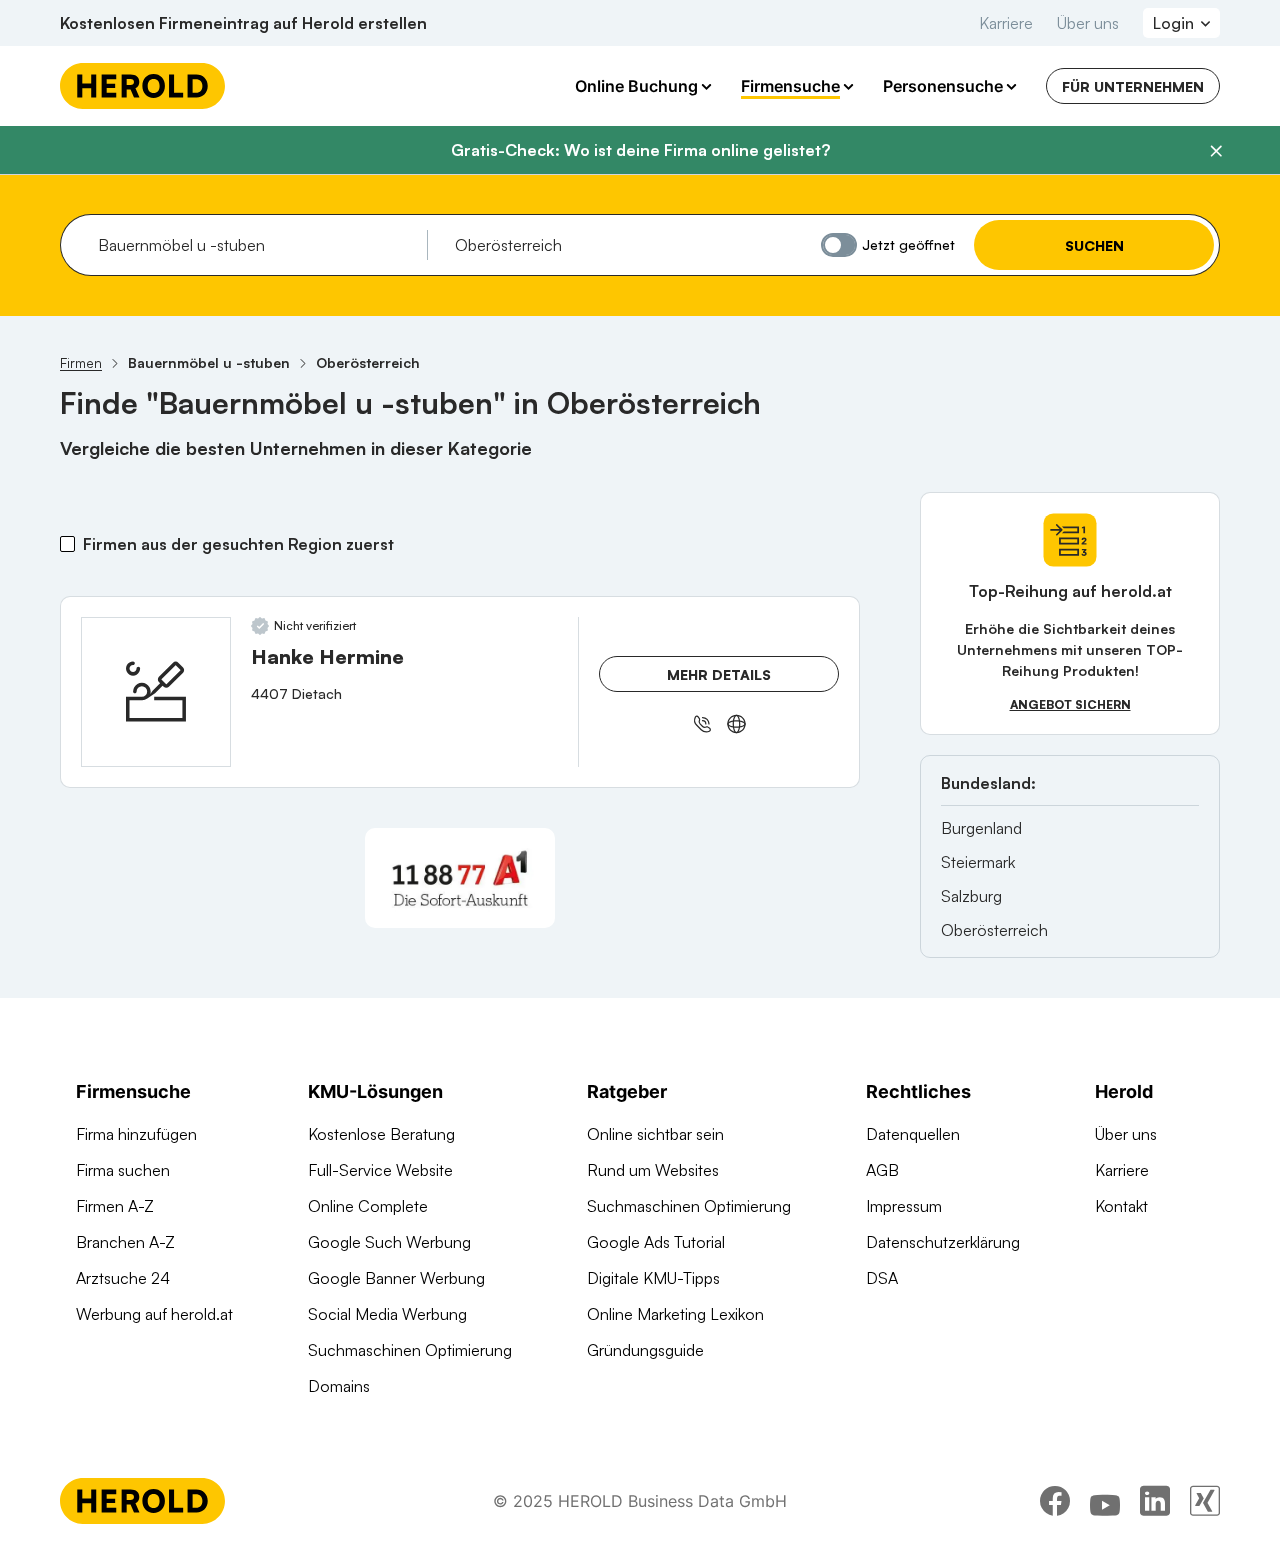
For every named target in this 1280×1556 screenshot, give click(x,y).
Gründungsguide (645, 1350)
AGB (882, 1170)
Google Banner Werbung (396, 1278)
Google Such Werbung (389, 1242)
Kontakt (1121, 1206)
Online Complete (368, 1206)
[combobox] (255, 245)
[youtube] (1105, 1501)
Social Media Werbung (387, 1314)
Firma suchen (123, 1170)
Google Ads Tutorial (656, 1242)
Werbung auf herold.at (154, 1314)
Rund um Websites (653, 1170)
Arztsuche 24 (123, 1278)
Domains (339, 1386)
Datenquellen (913, 1134)
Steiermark (978, 862)
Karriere (1006, 23)
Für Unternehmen (1133, 86)
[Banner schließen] (1216, 151)
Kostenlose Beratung (381, 1134)
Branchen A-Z (125, 1242)
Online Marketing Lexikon (675, 1314)
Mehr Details (719, 674)
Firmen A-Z (115, 1206)
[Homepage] (142, 86)
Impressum (904, 1206)
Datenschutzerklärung (943, 1242)
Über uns (1088, 23)
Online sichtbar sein (655, 1134)
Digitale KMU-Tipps (653, 1278)
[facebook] (1055, 1501)
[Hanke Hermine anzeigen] (156, 692)
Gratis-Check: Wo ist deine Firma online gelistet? (640, 150)
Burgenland (981, 828)
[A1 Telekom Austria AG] (460, 878)
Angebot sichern (1070, 704)
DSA (882, 1278)
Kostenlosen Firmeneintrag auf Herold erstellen (243, 23)
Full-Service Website (380, 1170)
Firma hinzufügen (136, 1134)
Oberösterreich (994, 930)
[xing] (1205, 1501)
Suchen (1094, 245)
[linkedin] (1155, 1501)
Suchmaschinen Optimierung (410, 1350)
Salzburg (971, 896)
